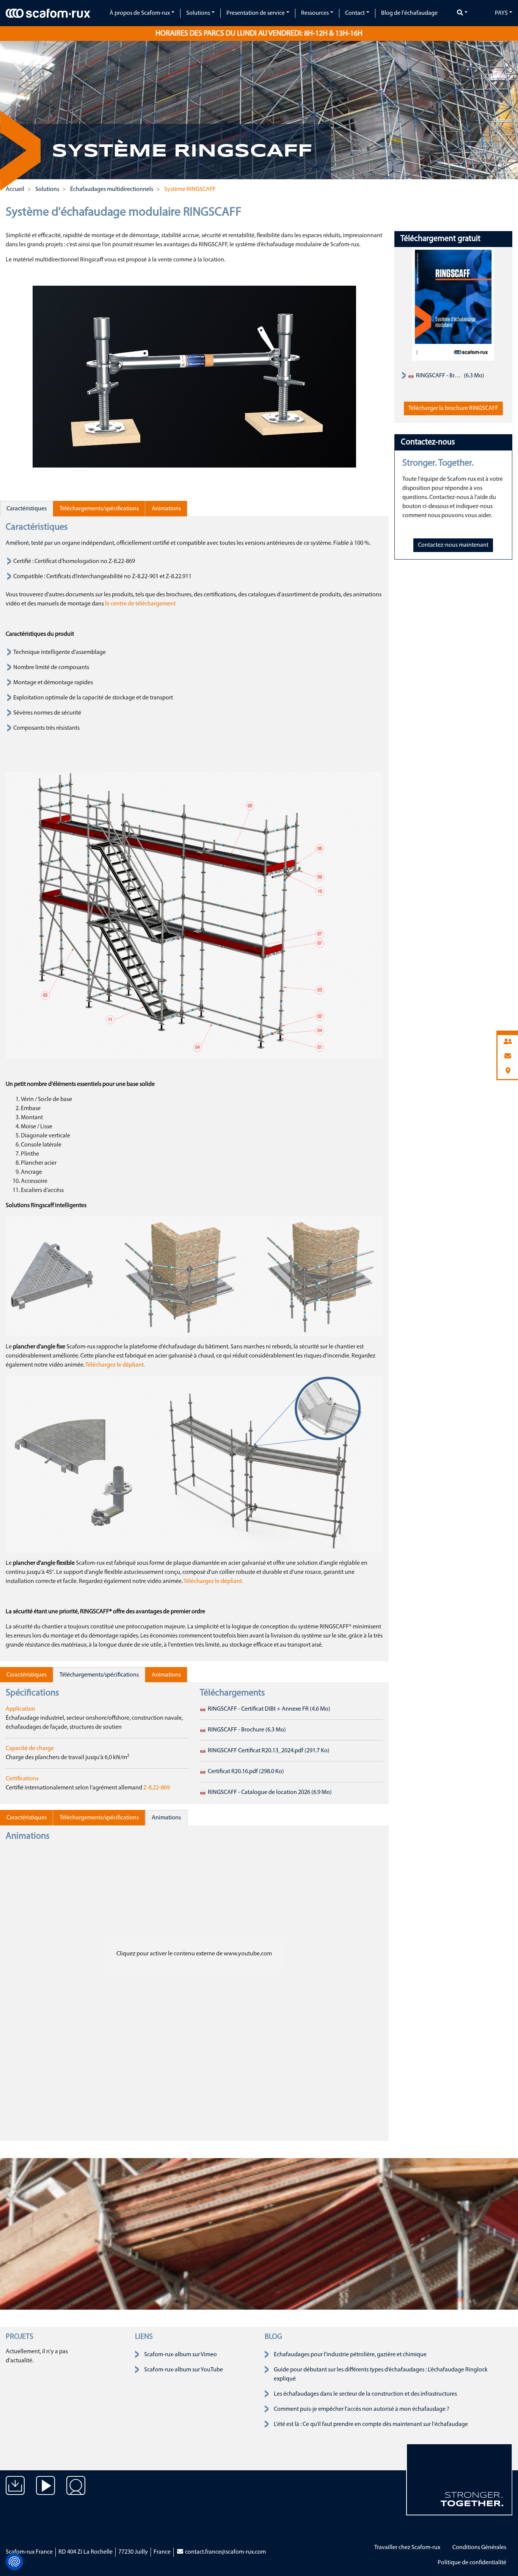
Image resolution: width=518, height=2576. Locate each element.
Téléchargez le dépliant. (115, 1365)
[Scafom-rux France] (48, 13)
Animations (166, 509)
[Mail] (508, 1057)
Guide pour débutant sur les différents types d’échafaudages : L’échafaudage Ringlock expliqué (381, 2374)
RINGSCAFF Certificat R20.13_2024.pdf (268, 1751)
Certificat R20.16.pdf (245, 1772)
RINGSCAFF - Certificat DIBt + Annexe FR (268, 1709)
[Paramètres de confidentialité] (14, 2562)
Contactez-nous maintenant (453, 545)
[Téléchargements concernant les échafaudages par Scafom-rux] (15, 2491)
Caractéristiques (27, 509)
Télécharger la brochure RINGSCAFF (453, 408)
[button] (18, 103)
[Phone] (508, 1042)
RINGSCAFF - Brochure (246, 1730)
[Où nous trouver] (76, 2491)
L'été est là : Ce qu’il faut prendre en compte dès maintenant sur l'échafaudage (371, 2424)
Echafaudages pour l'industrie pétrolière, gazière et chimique (350, 2355)
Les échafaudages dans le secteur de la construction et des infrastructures (365, 2394)
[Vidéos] (46, 2491)
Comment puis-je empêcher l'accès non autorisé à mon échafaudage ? (362, 2409)
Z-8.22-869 (157, 1788)
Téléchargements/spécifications (99, 509)
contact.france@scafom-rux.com (225, 2552)
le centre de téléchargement (140, 604)
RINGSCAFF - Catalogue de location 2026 (269, 1792)
